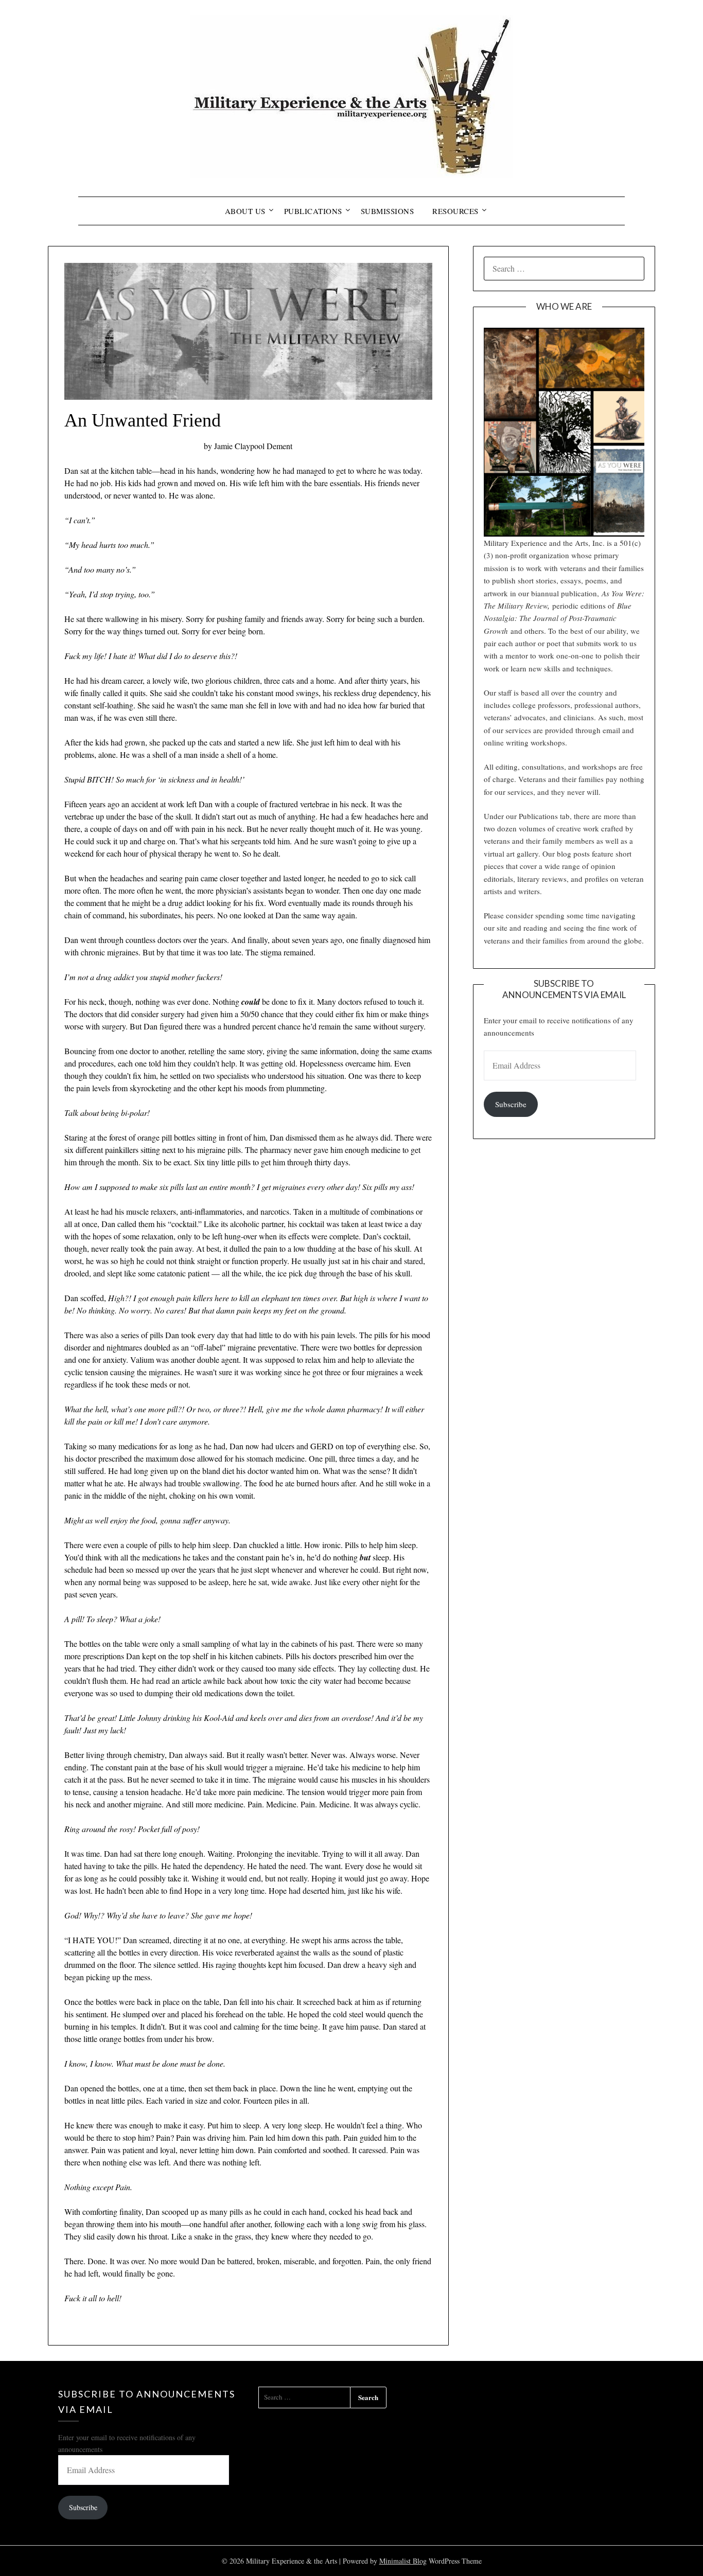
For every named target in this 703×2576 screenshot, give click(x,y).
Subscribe (511, 1104)
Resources (455, 211)
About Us (245, 211)
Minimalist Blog (403, 2561)
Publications (313, 211)
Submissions (388, 211)
